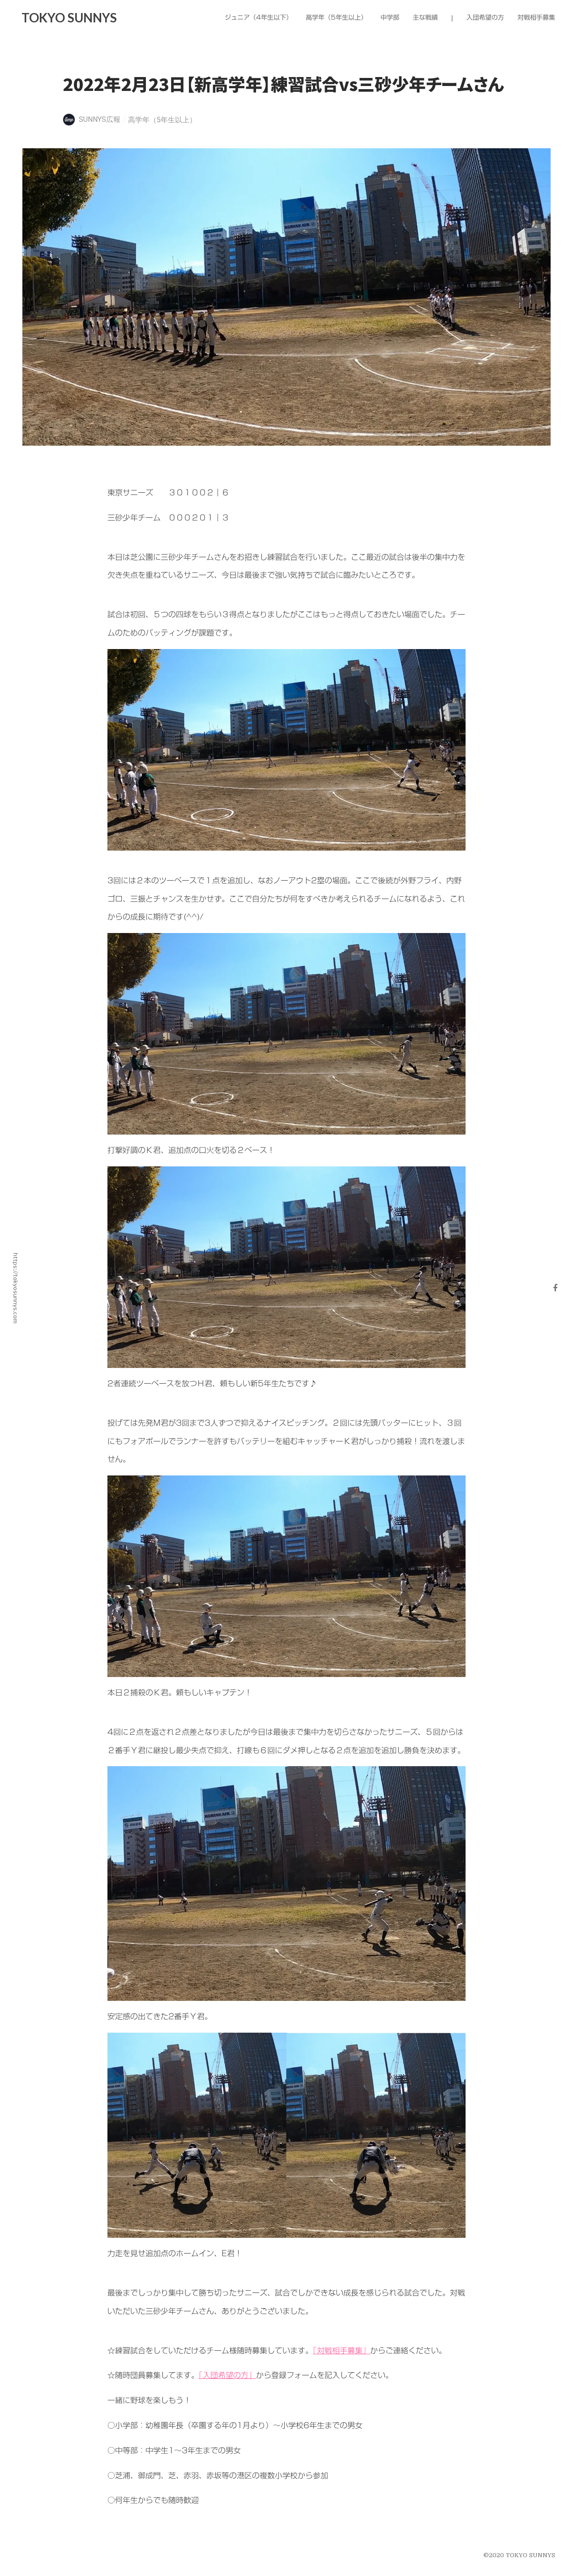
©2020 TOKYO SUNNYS (519, 2555)
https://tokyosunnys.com (16, 1288)
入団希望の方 (485, 18)
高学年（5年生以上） (162, 120)
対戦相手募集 (536, 18)
